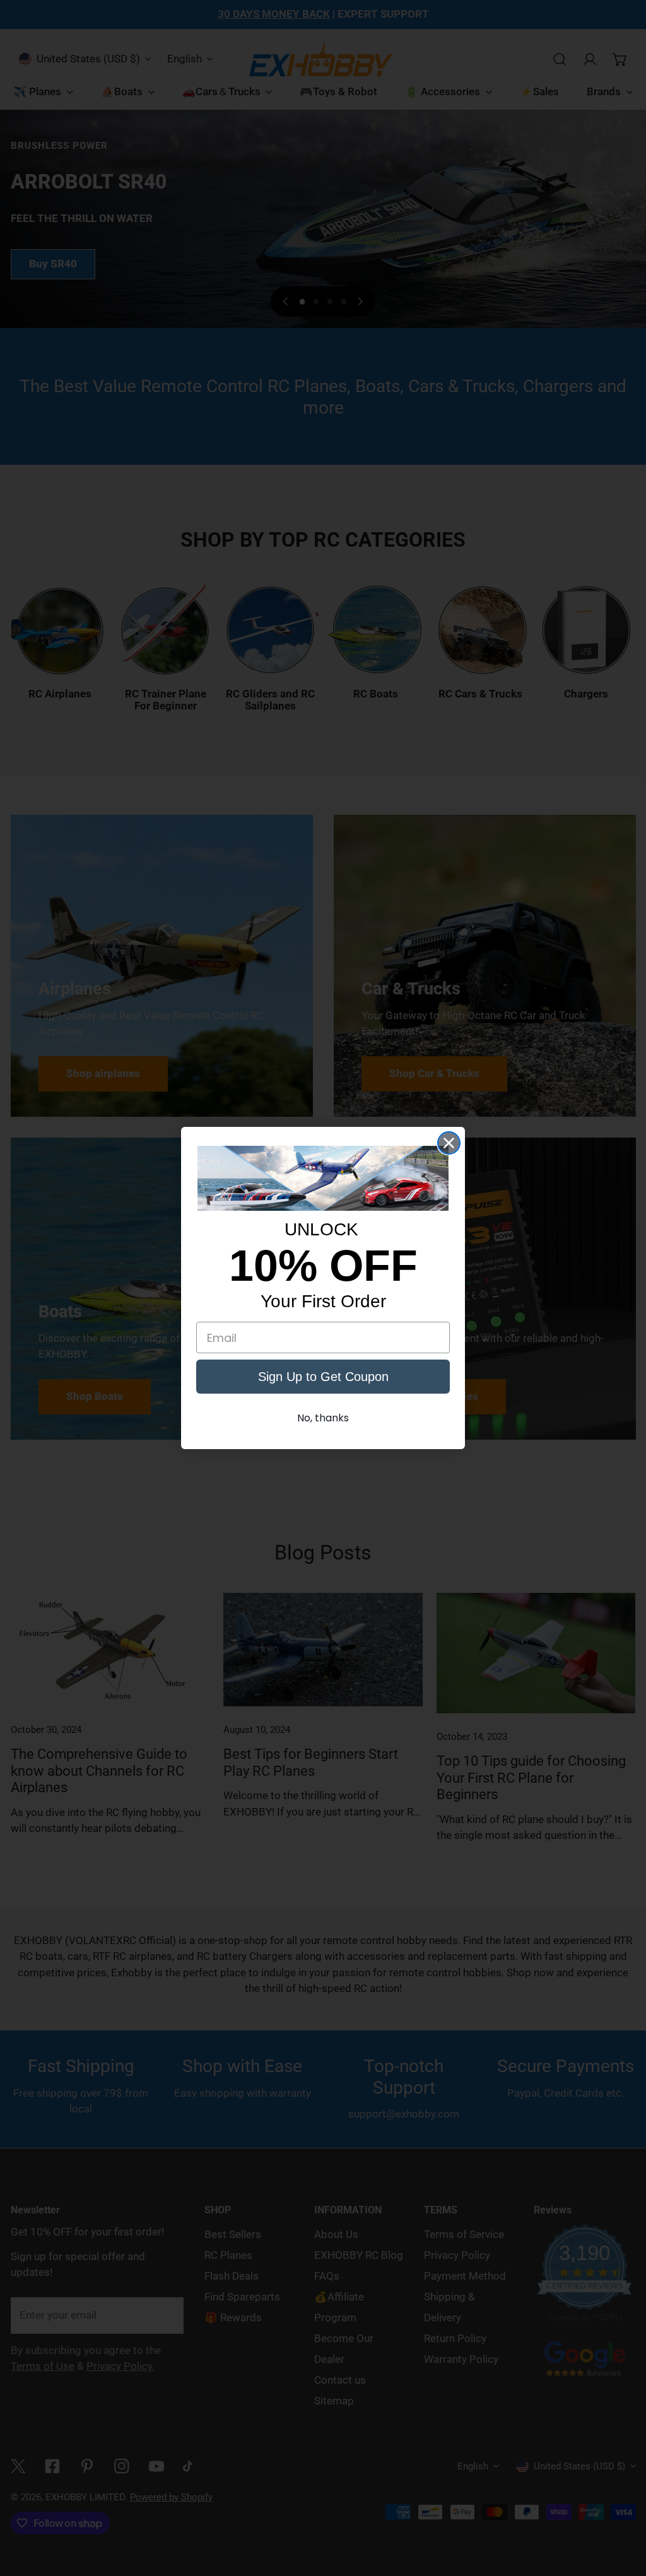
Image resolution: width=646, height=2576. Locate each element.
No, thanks (323, 1418)
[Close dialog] (449, 1143)
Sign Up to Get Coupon (323, 1377)
